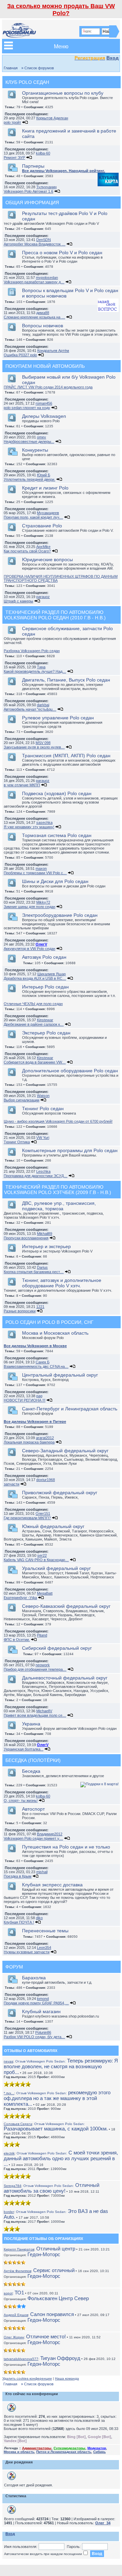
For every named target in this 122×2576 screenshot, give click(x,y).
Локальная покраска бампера (29, 1442)
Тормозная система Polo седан (57, 835)
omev (42, 437)
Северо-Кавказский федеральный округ (66, 1606)
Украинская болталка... (24, 1749)
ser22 (42, 1555)
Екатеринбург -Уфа (20, 1598)
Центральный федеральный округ (60, 1375)
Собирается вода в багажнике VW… (35, 1062)
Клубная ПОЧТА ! (19, 1922)
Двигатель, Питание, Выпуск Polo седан (66, 680)
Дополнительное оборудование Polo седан (70, 1071)
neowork (43, 1665)
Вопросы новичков (43, 326)
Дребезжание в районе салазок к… (34, 1024)
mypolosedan (47, 278)
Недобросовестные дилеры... (29, 442)
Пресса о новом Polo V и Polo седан (62, 253)
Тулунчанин (46, 187)
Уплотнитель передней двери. (29, 479)
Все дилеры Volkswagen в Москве (35, 1346)
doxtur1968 (46, 1480)
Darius (42, 1267)
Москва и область (19, 2452)
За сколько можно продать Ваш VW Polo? (61, 10)
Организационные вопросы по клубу (63, 93)
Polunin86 (43, 2032)
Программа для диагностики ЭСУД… (36, 1176)
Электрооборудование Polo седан (60, 915)
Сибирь (99, 2452)
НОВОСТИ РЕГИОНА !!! (25, 1400)
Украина (31, 1724)
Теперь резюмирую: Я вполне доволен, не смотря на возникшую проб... (61, 2066)
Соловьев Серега (18, 2124)
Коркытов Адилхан (52, 118)
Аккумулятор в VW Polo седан (29, 949)
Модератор (97, 2448)
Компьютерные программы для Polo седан (70, 1150)
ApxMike (43, 547)
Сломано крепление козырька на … (34, 317)
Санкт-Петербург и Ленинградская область (70, 1409)
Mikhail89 (45, 1234)
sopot (8, 2293)
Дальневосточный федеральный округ (65, 1678)
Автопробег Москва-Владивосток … (35, 244)
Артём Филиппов (17, 2271)
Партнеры (33, 166)
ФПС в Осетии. (17, 1640)
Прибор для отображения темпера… (35, 1669)
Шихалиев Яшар (52, 974)
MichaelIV (44, 1711)
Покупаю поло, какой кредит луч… (33, 517)
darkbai (43, 705)
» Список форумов (38, 68)
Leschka (43, 1171)
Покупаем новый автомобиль (45, 366)
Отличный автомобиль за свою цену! (52, 2188)
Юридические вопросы (47, 559)
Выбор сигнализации (22, 1100)
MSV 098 (43, 743)
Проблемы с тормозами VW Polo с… (35, 873)
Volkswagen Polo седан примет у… (33, 1838)
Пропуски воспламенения (26, 1238)
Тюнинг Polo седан (43, 1108)
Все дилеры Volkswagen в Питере (35, 1422)
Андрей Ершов (16, 2315)
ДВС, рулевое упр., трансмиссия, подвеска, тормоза (59, 1206)
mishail (42, 1872)
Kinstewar (45, 1020)
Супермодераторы (69, 2448)
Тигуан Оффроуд (60, 2358)
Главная (11, 68)
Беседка (31, 1771)
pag (39, 1396)
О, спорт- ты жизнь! (21, 1800)
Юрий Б (44, 475)
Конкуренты (35, 450)
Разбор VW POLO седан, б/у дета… (34, 2037)
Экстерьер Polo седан (46, 1033)
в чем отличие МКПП (22, 785)
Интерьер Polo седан (45, 987)
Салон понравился (52, 2314)
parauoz (43, 597)
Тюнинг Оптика (17, 1142)
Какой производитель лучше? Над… (35, 671)
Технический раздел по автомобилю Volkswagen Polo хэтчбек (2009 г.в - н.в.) (58, 1190)
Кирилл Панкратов (19, 2249)
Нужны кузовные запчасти (27, 1952)
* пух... (9, 2093)
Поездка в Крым (18, 1876)
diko (39, 1918)
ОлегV (41, 944)
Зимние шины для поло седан (29, 907)
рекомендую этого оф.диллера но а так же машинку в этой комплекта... (57, 2098)
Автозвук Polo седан (44, 957)
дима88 (43, 313)
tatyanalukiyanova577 (21, 2359)
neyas (8, 2061)
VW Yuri (43, 1138)
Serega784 (13, 2186)
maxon (41, 868)
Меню (61, 46)
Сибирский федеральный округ (57, 1648)
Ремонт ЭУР (14, 158)
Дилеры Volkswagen (44, 416)
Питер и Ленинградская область (64, 2452)
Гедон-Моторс (44, 2254)
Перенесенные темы (45, 1931)
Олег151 (43, 1513)
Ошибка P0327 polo (20, 355)
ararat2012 (45, 1438)
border (9, 2212)
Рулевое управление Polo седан (58, 718)
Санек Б (43, 1362)
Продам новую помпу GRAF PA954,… (36, 2003)
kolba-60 (43, 153)
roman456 (44, 403)
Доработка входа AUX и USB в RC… (35, 978)
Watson (43, 1096)
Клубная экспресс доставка (52, 1885)
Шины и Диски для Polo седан (55, 881)
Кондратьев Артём (53, 351)
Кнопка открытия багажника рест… (34, 1272)
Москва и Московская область (55, 1333)
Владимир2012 (50, 1834)
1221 (40, 1307)
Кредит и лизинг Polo (45, 488)
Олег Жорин (14, 2337)
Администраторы (37, 2448)
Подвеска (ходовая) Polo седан (57, 793)
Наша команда (67, 2378)
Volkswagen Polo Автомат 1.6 (28, 191)
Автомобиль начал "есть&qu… (30, 709)
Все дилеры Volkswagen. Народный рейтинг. (64, 171)
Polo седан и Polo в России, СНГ (49, 1322)
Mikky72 (43, 902)
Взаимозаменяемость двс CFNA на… (36, 1366)
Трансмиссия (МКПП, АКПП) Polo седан (66, 756)
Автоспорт (33, 1809)
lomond (43, 1999)
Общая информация (32, 202)
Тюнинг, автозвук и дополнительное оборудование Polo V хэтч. (62, 1283)
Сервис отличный (54, 2270)
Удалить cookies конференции (27, 2378)
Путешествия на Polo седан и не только (66, 1847)
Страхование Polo (42, 526)
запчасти (12, 1484)
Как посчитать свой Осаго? (27, 551)
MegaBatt (45, 1593)
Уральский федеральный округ (56, 1568)
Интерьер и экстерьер (46, 1246)
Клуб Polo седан (27, 82)
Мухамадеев (48, 513)
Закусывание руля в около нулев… (34, 747)
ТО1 (19, 2293)
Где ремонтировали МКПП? (27, 1518)
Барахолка (34, 1978)
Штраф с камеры (18, 601)
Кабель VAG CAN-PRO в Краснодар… (36, 1560)
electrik (9, 2153)
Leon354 (44, 1948)
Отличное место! (46, 2336)
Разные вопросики (20, 1311)
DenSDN (44, 240)
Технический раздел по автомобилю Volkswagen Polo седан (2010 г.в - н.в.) (55, 615)
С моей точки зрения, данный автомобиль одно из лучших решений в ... (61, 2158)
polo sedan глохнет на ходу (27, 408)
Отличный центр (56, 2249)
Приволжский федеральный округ (60, 1493)
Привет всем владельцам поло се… (35, 1715)
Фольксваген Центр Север (58, 2298)
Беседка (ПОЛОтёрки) (33, 1760)
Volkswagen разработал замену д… (34, 282)
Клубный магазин (41, 2011)
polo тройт (12, 122)
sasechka (44, 822)
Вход (113, 58)
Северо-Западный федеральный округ (65, 1451)
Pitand (42, 1635)
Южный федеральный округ (53, 1526)
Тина (41, 667)
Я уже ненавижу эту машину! (29, 827)
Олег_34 (103, 2523)
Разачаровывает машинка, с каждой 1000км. (56, 2127)
